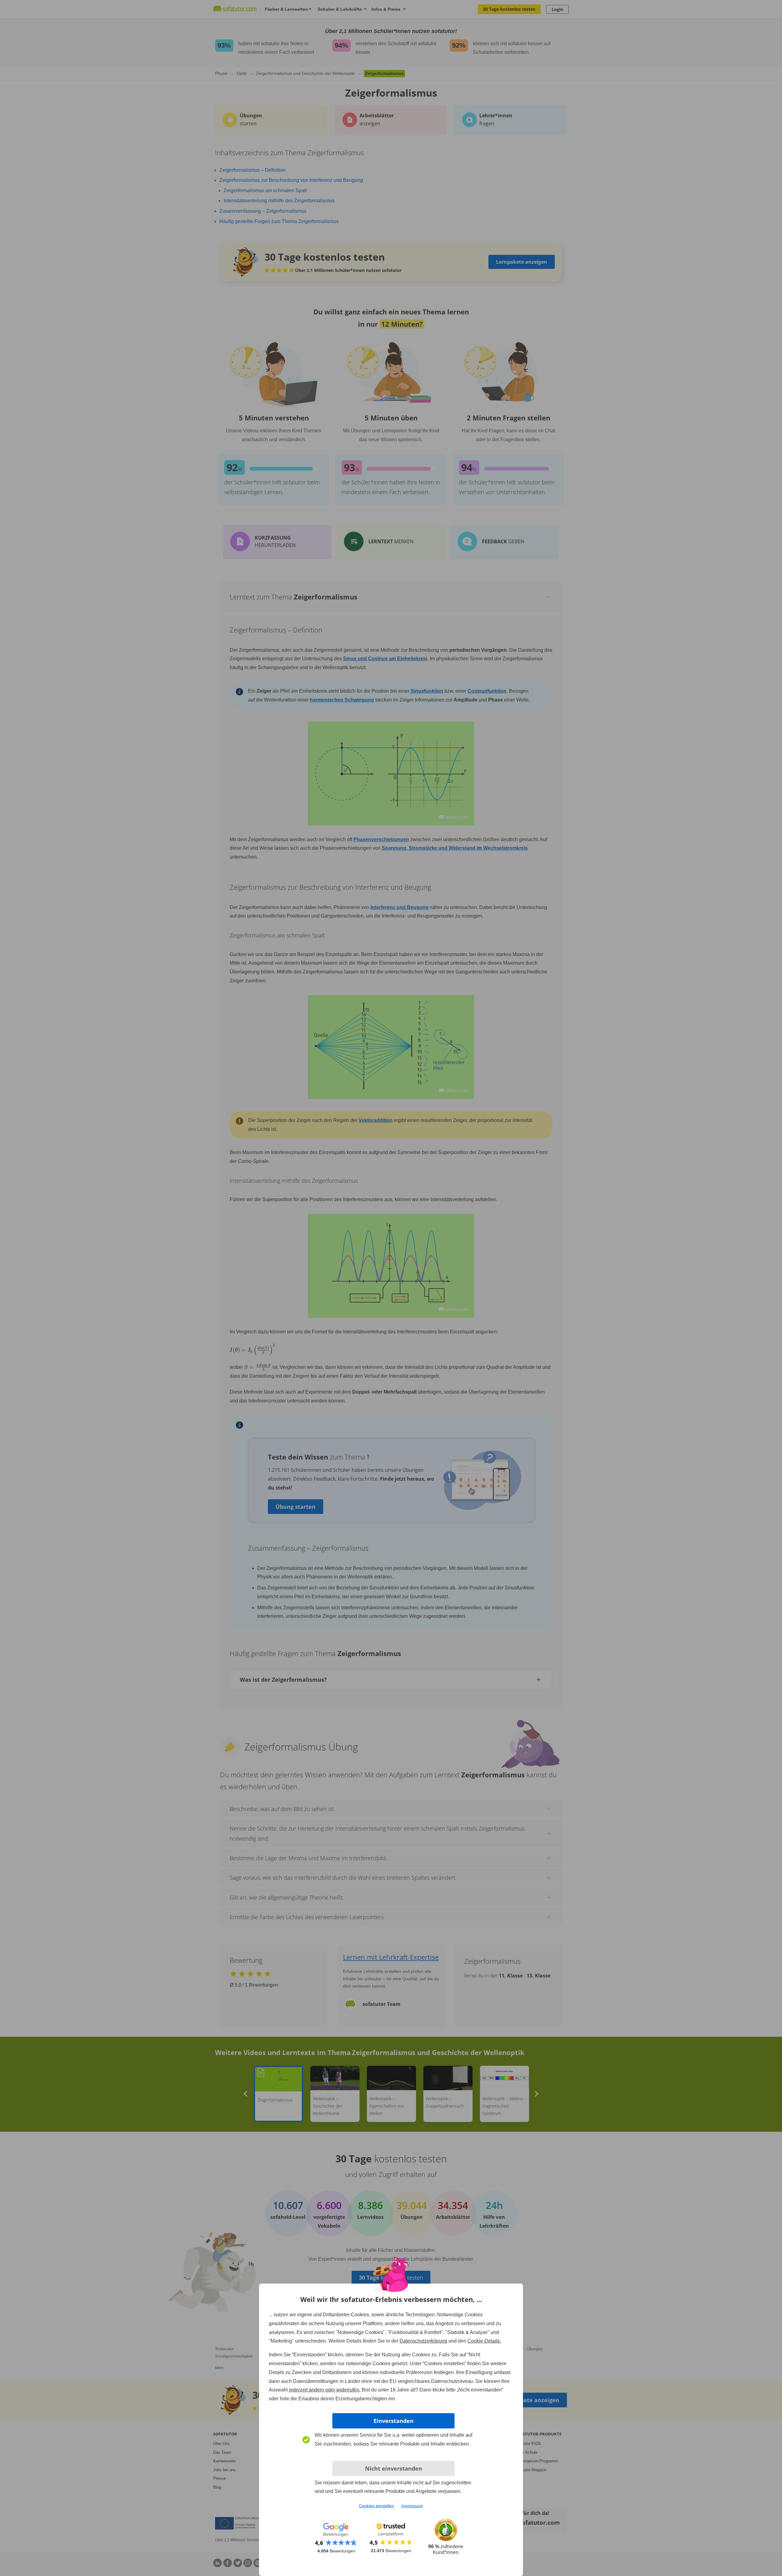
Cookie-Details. (484, 2341)
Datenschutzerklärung (423, 2341)
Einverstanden (394, 2421)
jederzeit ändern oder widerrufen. (325, 2390)
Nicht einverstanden (394, 2468)
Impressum (412, 2506)
